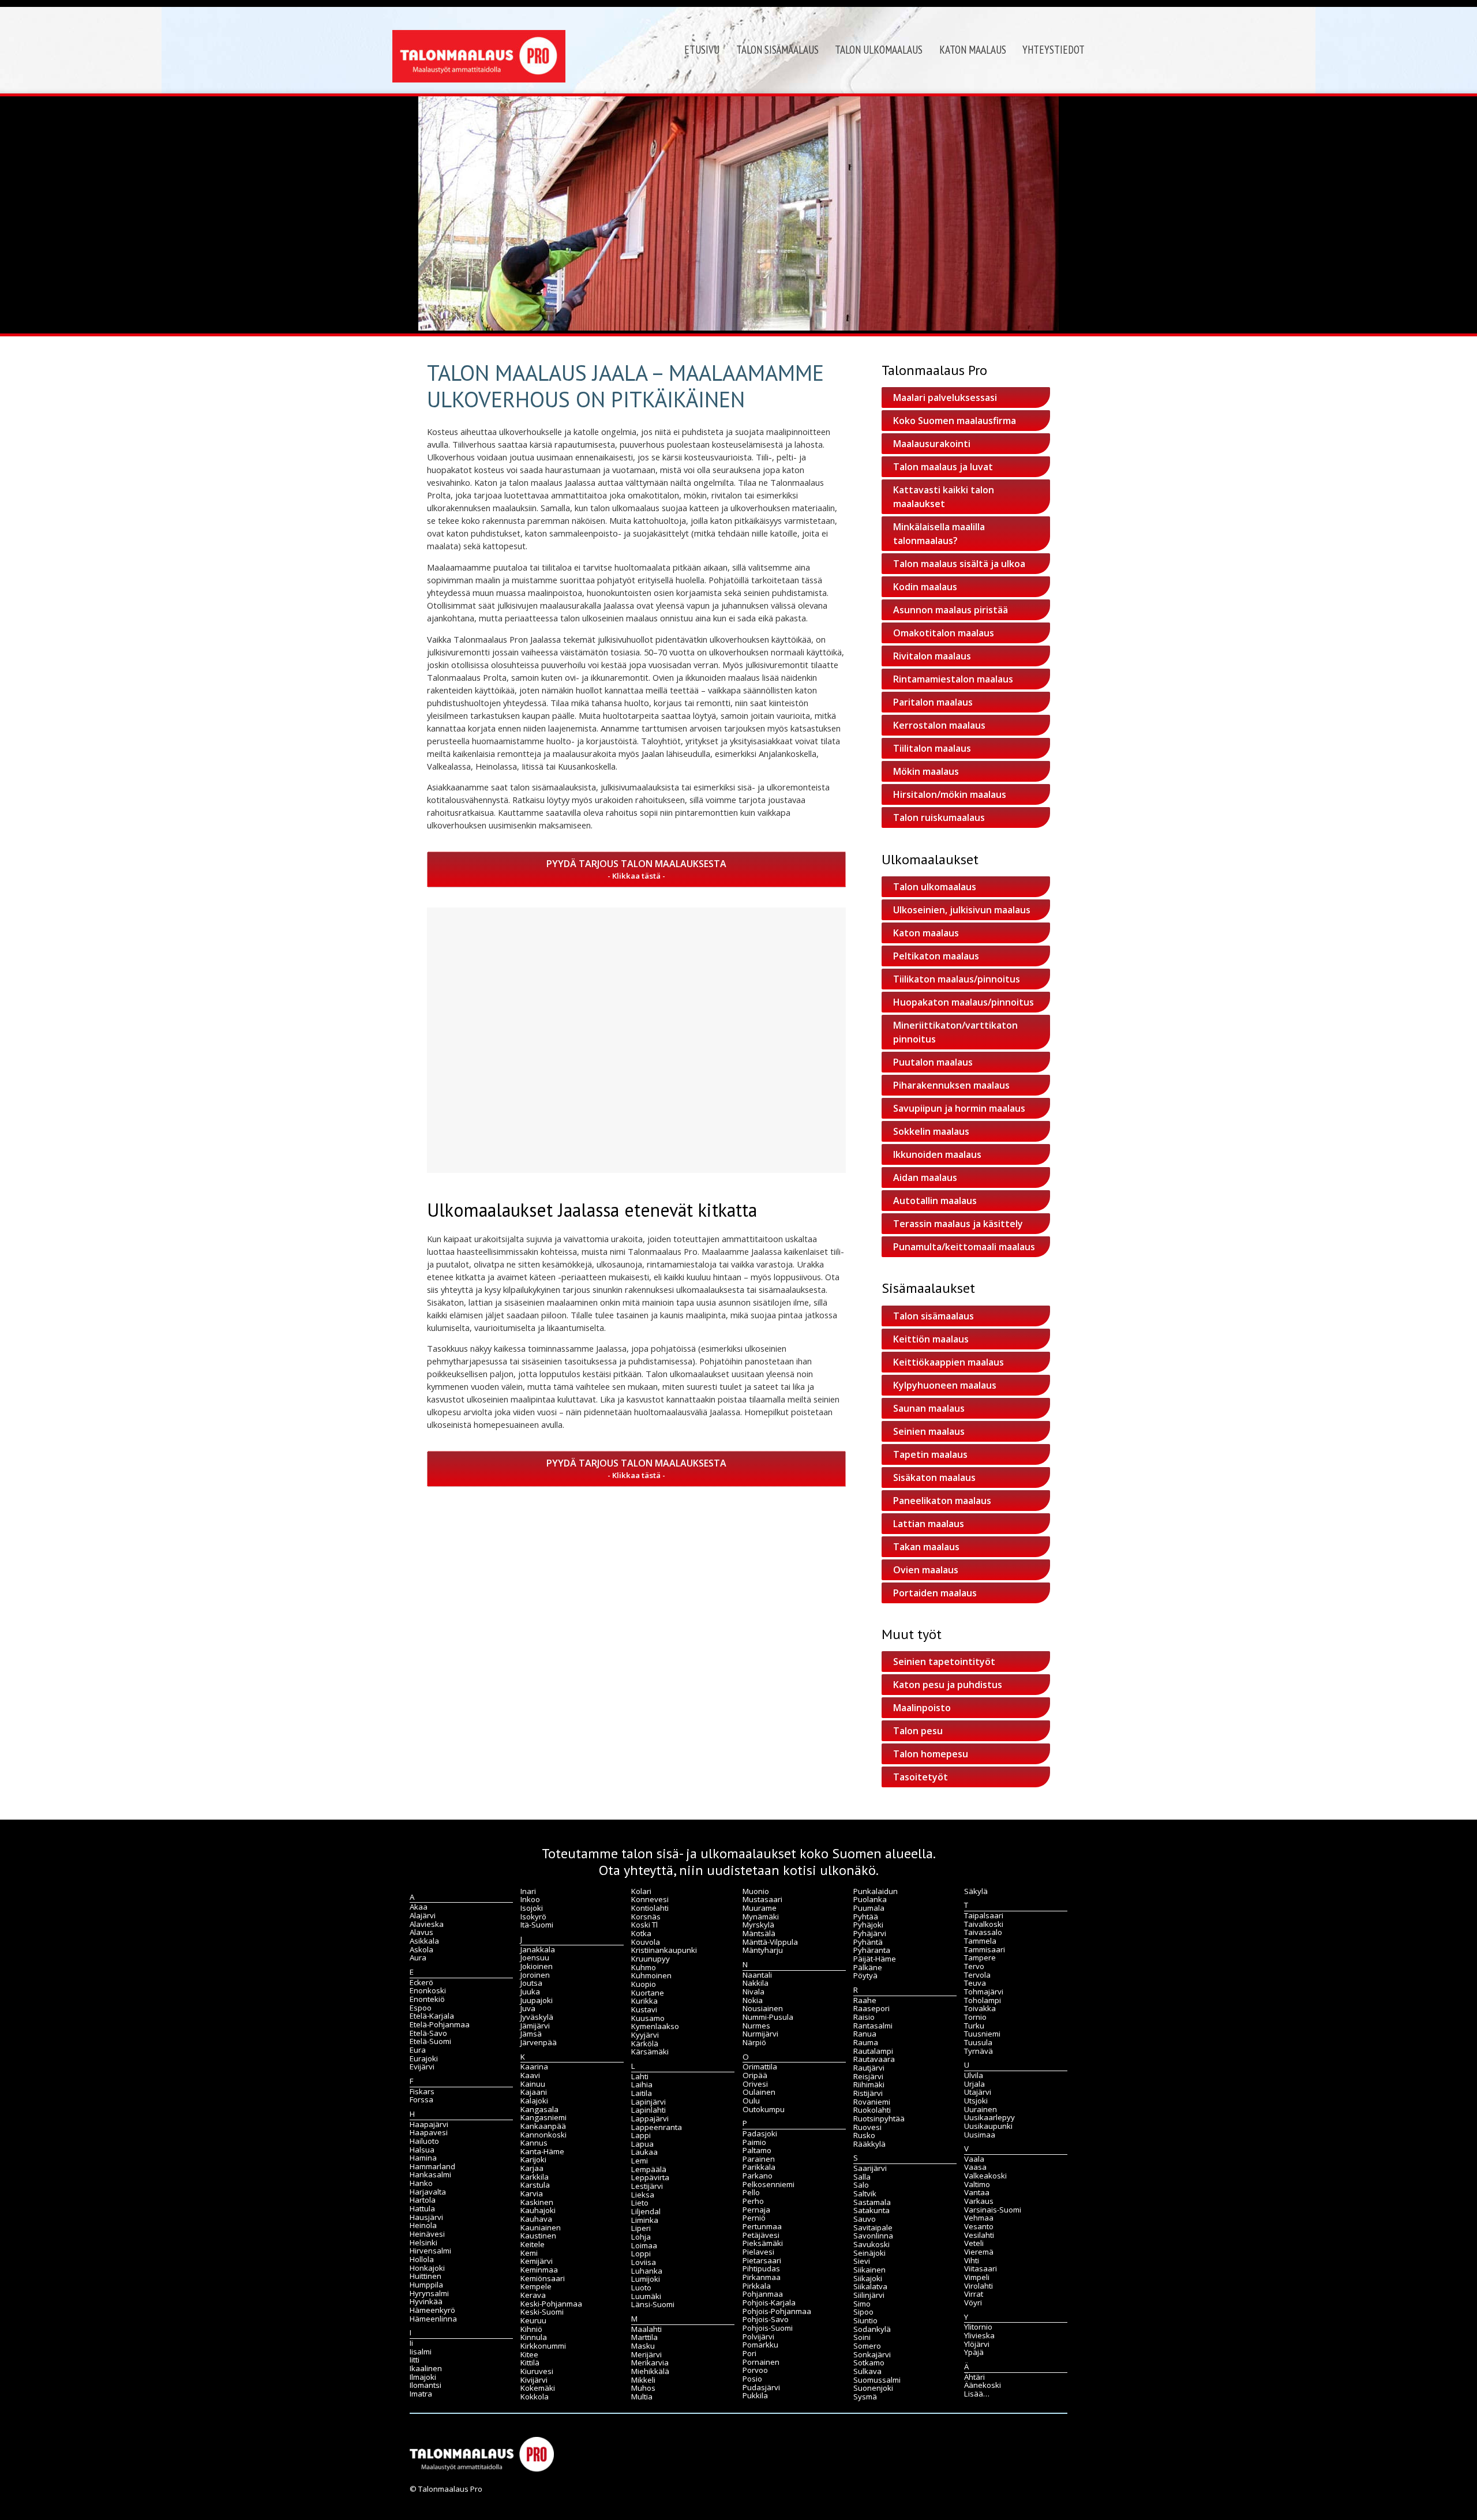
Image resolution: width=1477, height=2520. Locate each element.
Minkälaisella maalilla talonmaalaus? (939, 534)
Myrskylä (758, 1925)
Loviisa (644, 2262)
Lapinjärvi (648, 2102)
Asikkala (424, 1941)
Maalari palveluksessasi (945, 397)
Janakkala (538, 1949)
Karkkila (535, 2177)
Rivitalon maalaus (932, 656)
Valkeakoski (985, 2176)
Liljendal (646, 2211)
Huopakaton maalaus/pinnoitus (964, 1002)
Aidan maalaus (925, 1177)
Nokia (753, 2000)
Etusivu (702, 50)
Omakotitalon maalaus (944, 633)
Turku (974, 2026)
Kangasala (539, 2109)
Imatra (421, 2394)
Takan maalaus (926, 1547)
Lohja (641, 2237)
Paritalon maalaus (933, 702)
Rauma (866, 2042)
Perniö (754, 2218)
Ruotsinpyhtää (879, 2118)
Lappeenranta (657, 2127)
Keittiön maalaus (931, 1339)
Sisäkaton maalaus (934, 1477)
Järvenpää (539, 2042)
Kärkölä (645, 2043)
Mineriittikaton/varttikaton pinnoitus (955, 1032)
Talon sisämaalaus (777, 50)
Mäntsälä (759, 1933)
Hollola (422, 2259)
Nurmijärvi (760, 2034)
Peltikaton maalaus (936, 956)
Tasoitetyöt (921, 1777)
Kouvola (646, 1942)
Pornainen (761, 2362)
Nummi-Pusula (768, 2017)
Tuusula (978, 2042)
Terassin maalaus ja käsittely (958, 1224)
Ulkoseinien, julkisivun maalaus (962, 910)
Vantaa (977, 2192)
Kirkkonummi (543, 2346)
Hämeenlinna (433, 2319)
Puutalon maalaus (933, 1062)
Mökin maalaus (926, 771)
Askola (421, 1949)
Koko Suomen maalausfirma (955, 421)
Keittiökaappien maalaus (949, 1362)
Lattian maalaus (929, 1524)
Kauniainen (541, 2227)
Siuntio (865, 2320)
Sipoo (863, 2312)
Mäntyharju (763, 1950)
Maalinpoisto (922, 1708)
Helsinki (423, 2242)
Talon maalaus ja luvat (943, 467)
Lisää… (977, 2394)
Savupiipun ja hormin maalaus (959, 1108)
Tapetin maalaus (930, 1454)
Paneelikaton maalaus (942, 1501)
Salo (861, 2185)
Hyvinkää (426, 2301)
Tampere (980, 1957)
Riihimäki (869, 2084)
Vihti (972, 2260)
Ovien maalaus (926, 1570)
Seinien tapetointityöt (944, 1662)
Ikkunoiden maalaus (937, 1154)
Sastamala (872, 2202)
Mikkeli (643, 2380)
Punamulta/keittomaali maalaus (964, 1247)
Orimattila (760, 2067)
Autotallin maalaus (935, 1201)
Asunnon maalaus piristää (951, 610)
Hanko (421, 2183)
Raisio (864, 2017)
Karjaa (532, 2168)
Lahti (640, 2076)
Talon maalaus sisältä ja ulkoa (959, 564)
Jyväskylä (537, 2017)
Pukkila (755, 2395)
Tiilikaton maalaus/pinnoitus (957, 979)
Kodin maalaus (925, 587)
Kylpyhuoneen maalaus (945, 1385)
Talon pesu (918, 1731)
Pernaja (756, 2210)
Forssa (421, 2099)
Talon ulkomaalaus (879, 50)
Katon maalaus (973, 50)
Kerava (533, 2295)
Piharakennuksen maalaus (951, 1085)
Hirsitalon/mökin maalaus (950, 794)
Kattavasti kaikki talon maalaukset (944, 497)
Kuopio (644, 1984)
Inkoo (530, 1899)
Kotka (641, 1933)
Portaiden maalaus (935, 1593)
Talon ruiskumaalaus (939, 817)
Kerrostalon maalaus (939, 725)
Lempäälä (649, 2169)
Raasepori (871, 2008)
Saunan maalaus (929, 1408)
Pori (749, 2353)
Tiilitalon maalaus (932, 748)
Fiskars (422, 2091)
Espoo (421, 2008)
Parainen (759, 2159)
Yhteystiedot (1054, 50)
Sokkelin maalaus (931, 1131)
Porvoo (755, 2370)
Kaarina (534, 2067)
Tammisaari (985, 1949)
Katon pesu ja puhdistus (948, 1685)
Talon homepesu (931, 1754)
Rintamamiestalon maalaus (953, 679)
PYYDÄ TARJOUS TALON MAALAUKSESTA (636, 864)
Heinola (423, 2225)
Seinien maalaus (929, 1431)
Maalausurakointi (932, 444)
